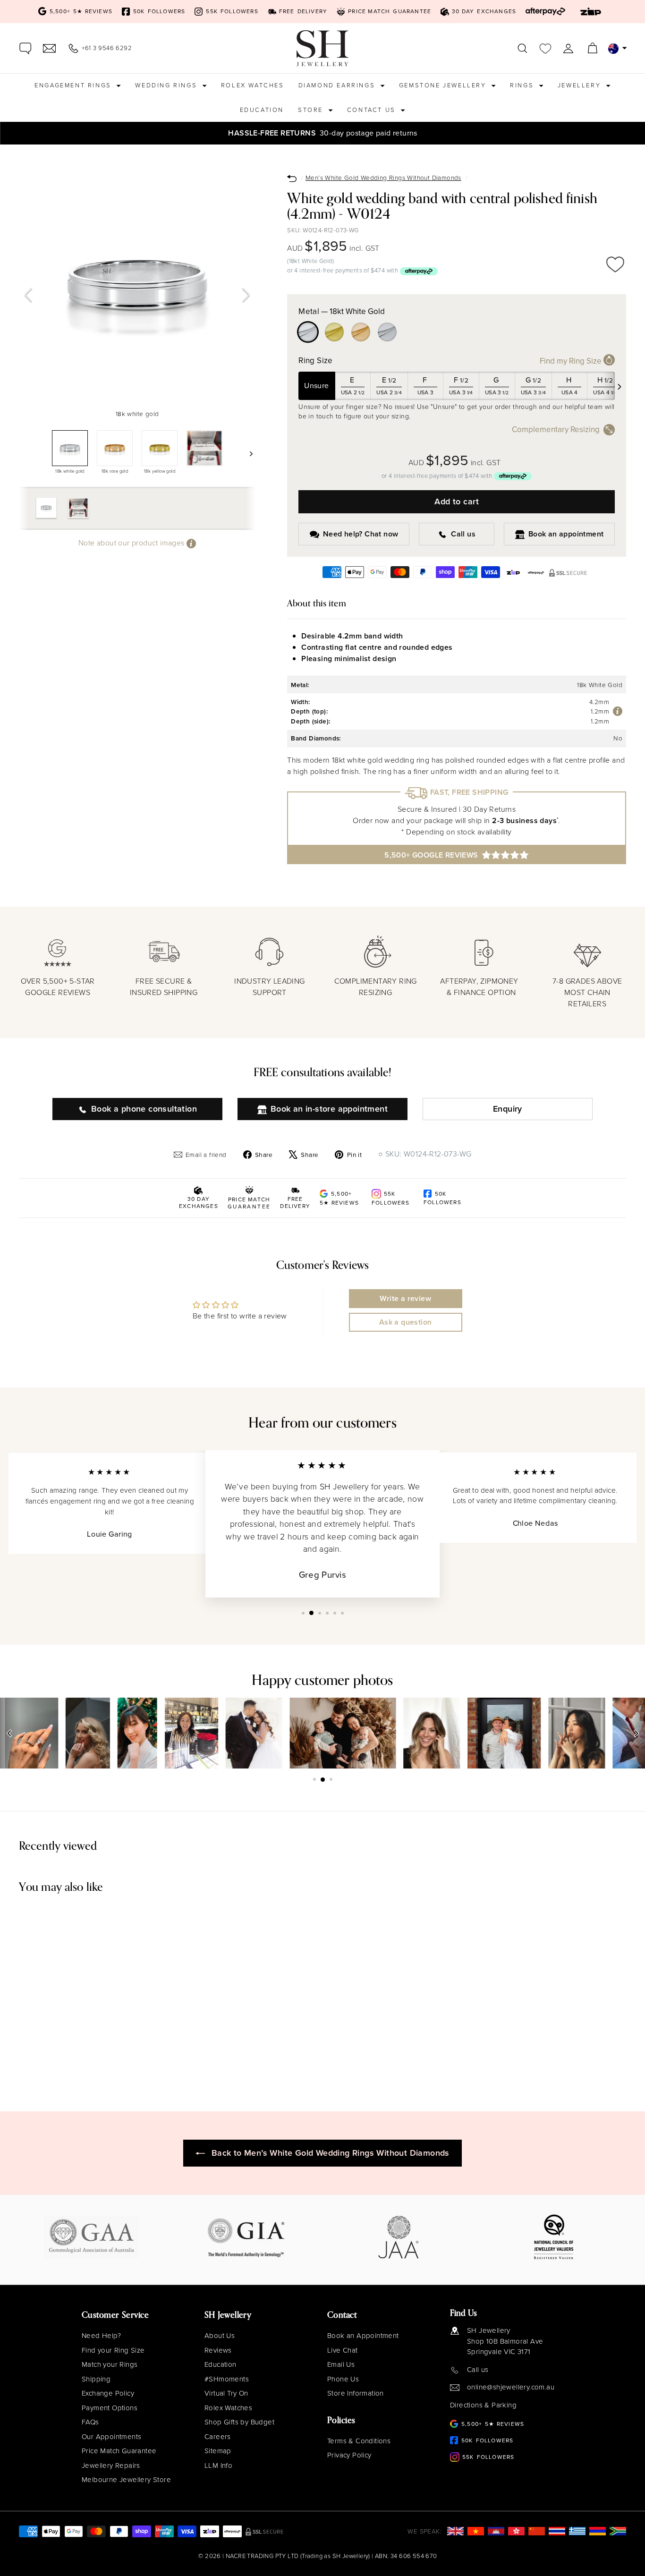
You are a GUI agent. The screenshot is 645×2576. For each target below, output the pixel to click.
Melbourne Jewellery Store (126, 2480)
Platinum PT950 (387, 332)
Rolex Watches (253, 85)
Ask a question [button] (406, 1322)
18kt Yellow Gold (334, 332)
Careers (218, 2437)
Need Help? (101, 2336)
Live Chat (343, 2350)
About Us (220, 2336)
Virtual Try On (226, 2393)
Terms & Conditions (359, 2441)
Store (312, 110)
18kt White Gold (308, 332)
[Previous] (28, 295)
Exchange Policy (108, 2393)
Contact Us (373, 110)
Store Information (356, 2393)
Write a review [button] (405, 1298)
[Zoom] (137, 286)
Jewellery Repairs (111, 2465)
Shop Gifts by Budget (239, 2422)
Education (262, 110)
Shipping (96, 2379)
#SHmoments (227, 2379)
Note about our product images (132, 543)
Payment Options (110, 2408)
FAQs (90, 2422)
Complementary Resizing (556, 429)
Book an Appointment (363, 2336)
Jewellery (581, 85)
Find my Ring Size (572, 361)
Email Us (341, 2364)
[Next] (246, 295)
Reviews (218, 2350)
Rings (523, 85)
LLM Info (218, 2465)
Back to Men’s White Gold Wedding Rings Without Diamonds (331, 2153)
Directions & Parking (483, 2405)
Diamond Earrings (338, 85)
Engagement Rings (74, 85)
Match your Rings (110, 2364)
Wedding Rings (167, 85)
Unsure (316, 386)
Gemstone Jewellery (444, 85)
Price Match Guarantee (119, 2451)
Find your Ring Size (113, 2350)
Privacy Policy (349, 2455)
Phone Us (343, 2379)
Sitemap (218, 2451)
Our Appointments (111, 2437)
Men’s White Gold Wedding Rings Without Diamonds (383, 178)
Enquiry (508, 1109)
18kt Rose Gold (361, 332)
